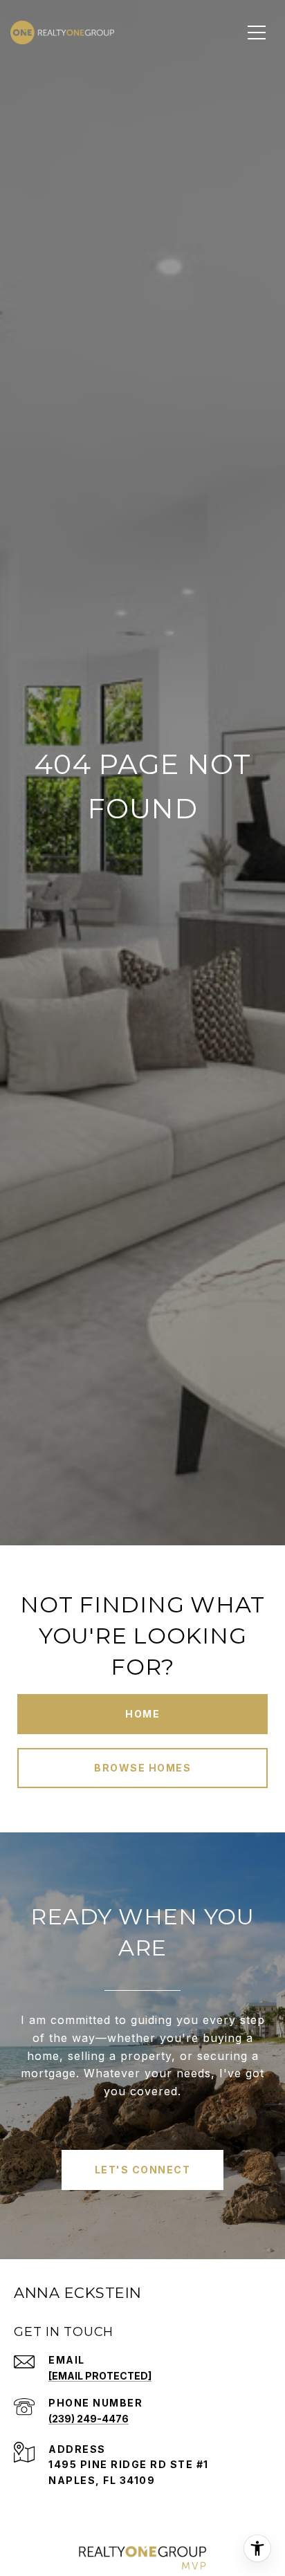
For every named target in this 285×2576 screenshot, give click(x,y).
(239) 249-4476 (89, 2419)
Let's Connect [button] (143, 2170)
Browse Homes (142, 1768)
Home (142, 1714)
